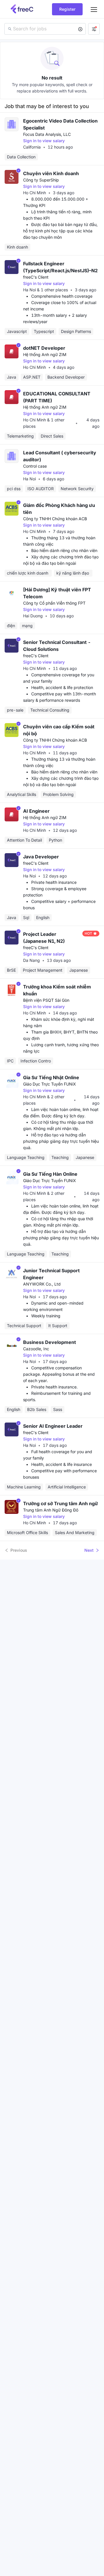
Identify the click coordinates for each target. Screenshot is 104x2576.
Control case (35, 466)
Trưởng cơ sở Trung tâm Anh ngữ (61, 1503)
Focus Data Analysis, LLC (47, 134)
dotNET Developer (44, 348)
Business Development (50, 1342)
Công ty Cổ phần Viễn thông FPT (54, 603)
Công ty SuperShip (41, 180)
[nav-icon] (94, 9)
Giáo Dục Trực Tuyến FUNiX (50, 1084)
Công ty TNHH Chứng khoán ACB (55, 519)
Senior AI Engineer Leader (53, 1426)
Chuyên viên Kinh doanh (51, 173)
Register (67, 9)
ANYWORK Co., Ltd (42, 1284)
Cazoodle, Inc (36, 1349)
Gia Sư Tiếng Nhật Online (51, 1077)
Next (89, 1550)
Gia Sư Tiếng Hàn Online (50, 1174)
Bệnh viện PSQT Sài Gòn (46, 1000)
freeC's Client (36, 277)
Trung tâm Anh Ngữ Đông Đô (51, 1510)
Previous (19, 1550)
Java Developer (41, 857)
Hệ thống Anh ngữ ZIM (45, 354)
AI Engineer (36, 811)
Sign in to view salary (44, 141)
